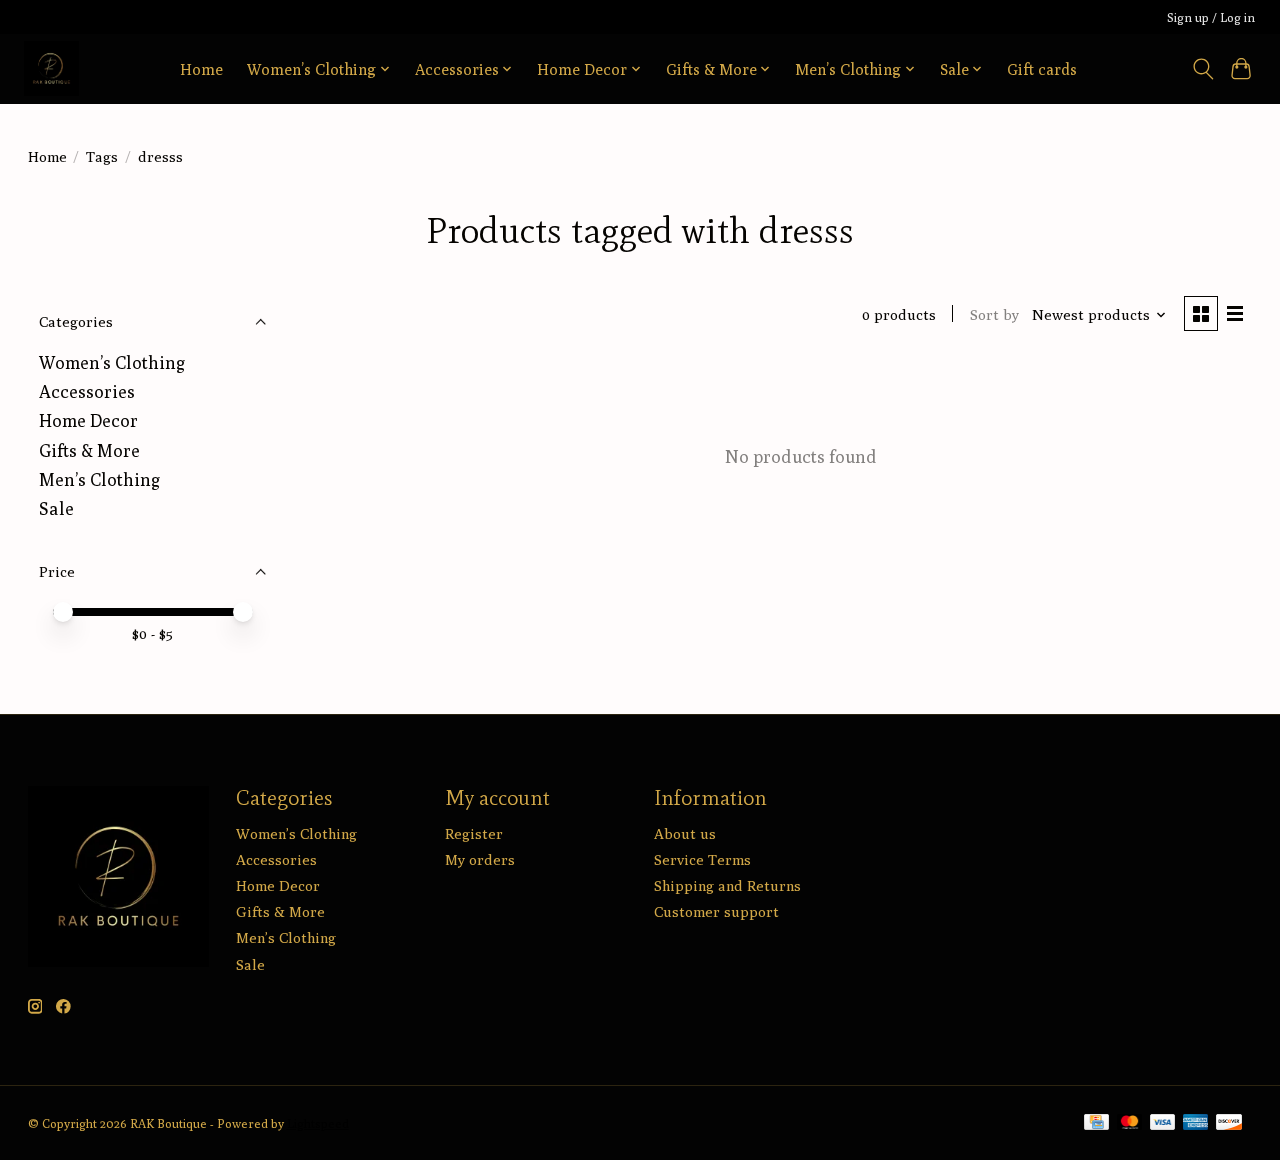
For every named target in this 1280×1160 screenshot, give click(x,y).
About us (685, 833)
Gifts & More (89, 450)
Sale (56, 508)
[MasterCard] (1130, 1123)
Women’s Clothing (112, 362)
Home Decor (88, 420)
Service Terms (702, 859)
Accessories (87, 391)
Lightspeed (318, 1123)
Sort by (994, 314)
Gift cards (1042, 69)
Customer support (716, 911)
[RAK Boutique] (51, 68)
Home (201, 69)
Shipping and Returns (727, 885)
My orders (480, 859)
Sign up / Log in (1211, 17)
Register (474, 833)
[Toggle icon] (1202, 69)
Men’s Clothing (99, 479)
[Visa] (1163, 1123)
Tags (102, 156)
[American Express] (1196, 1123)
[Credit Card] (1096, 1123)
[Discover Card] (1229, 1123)
